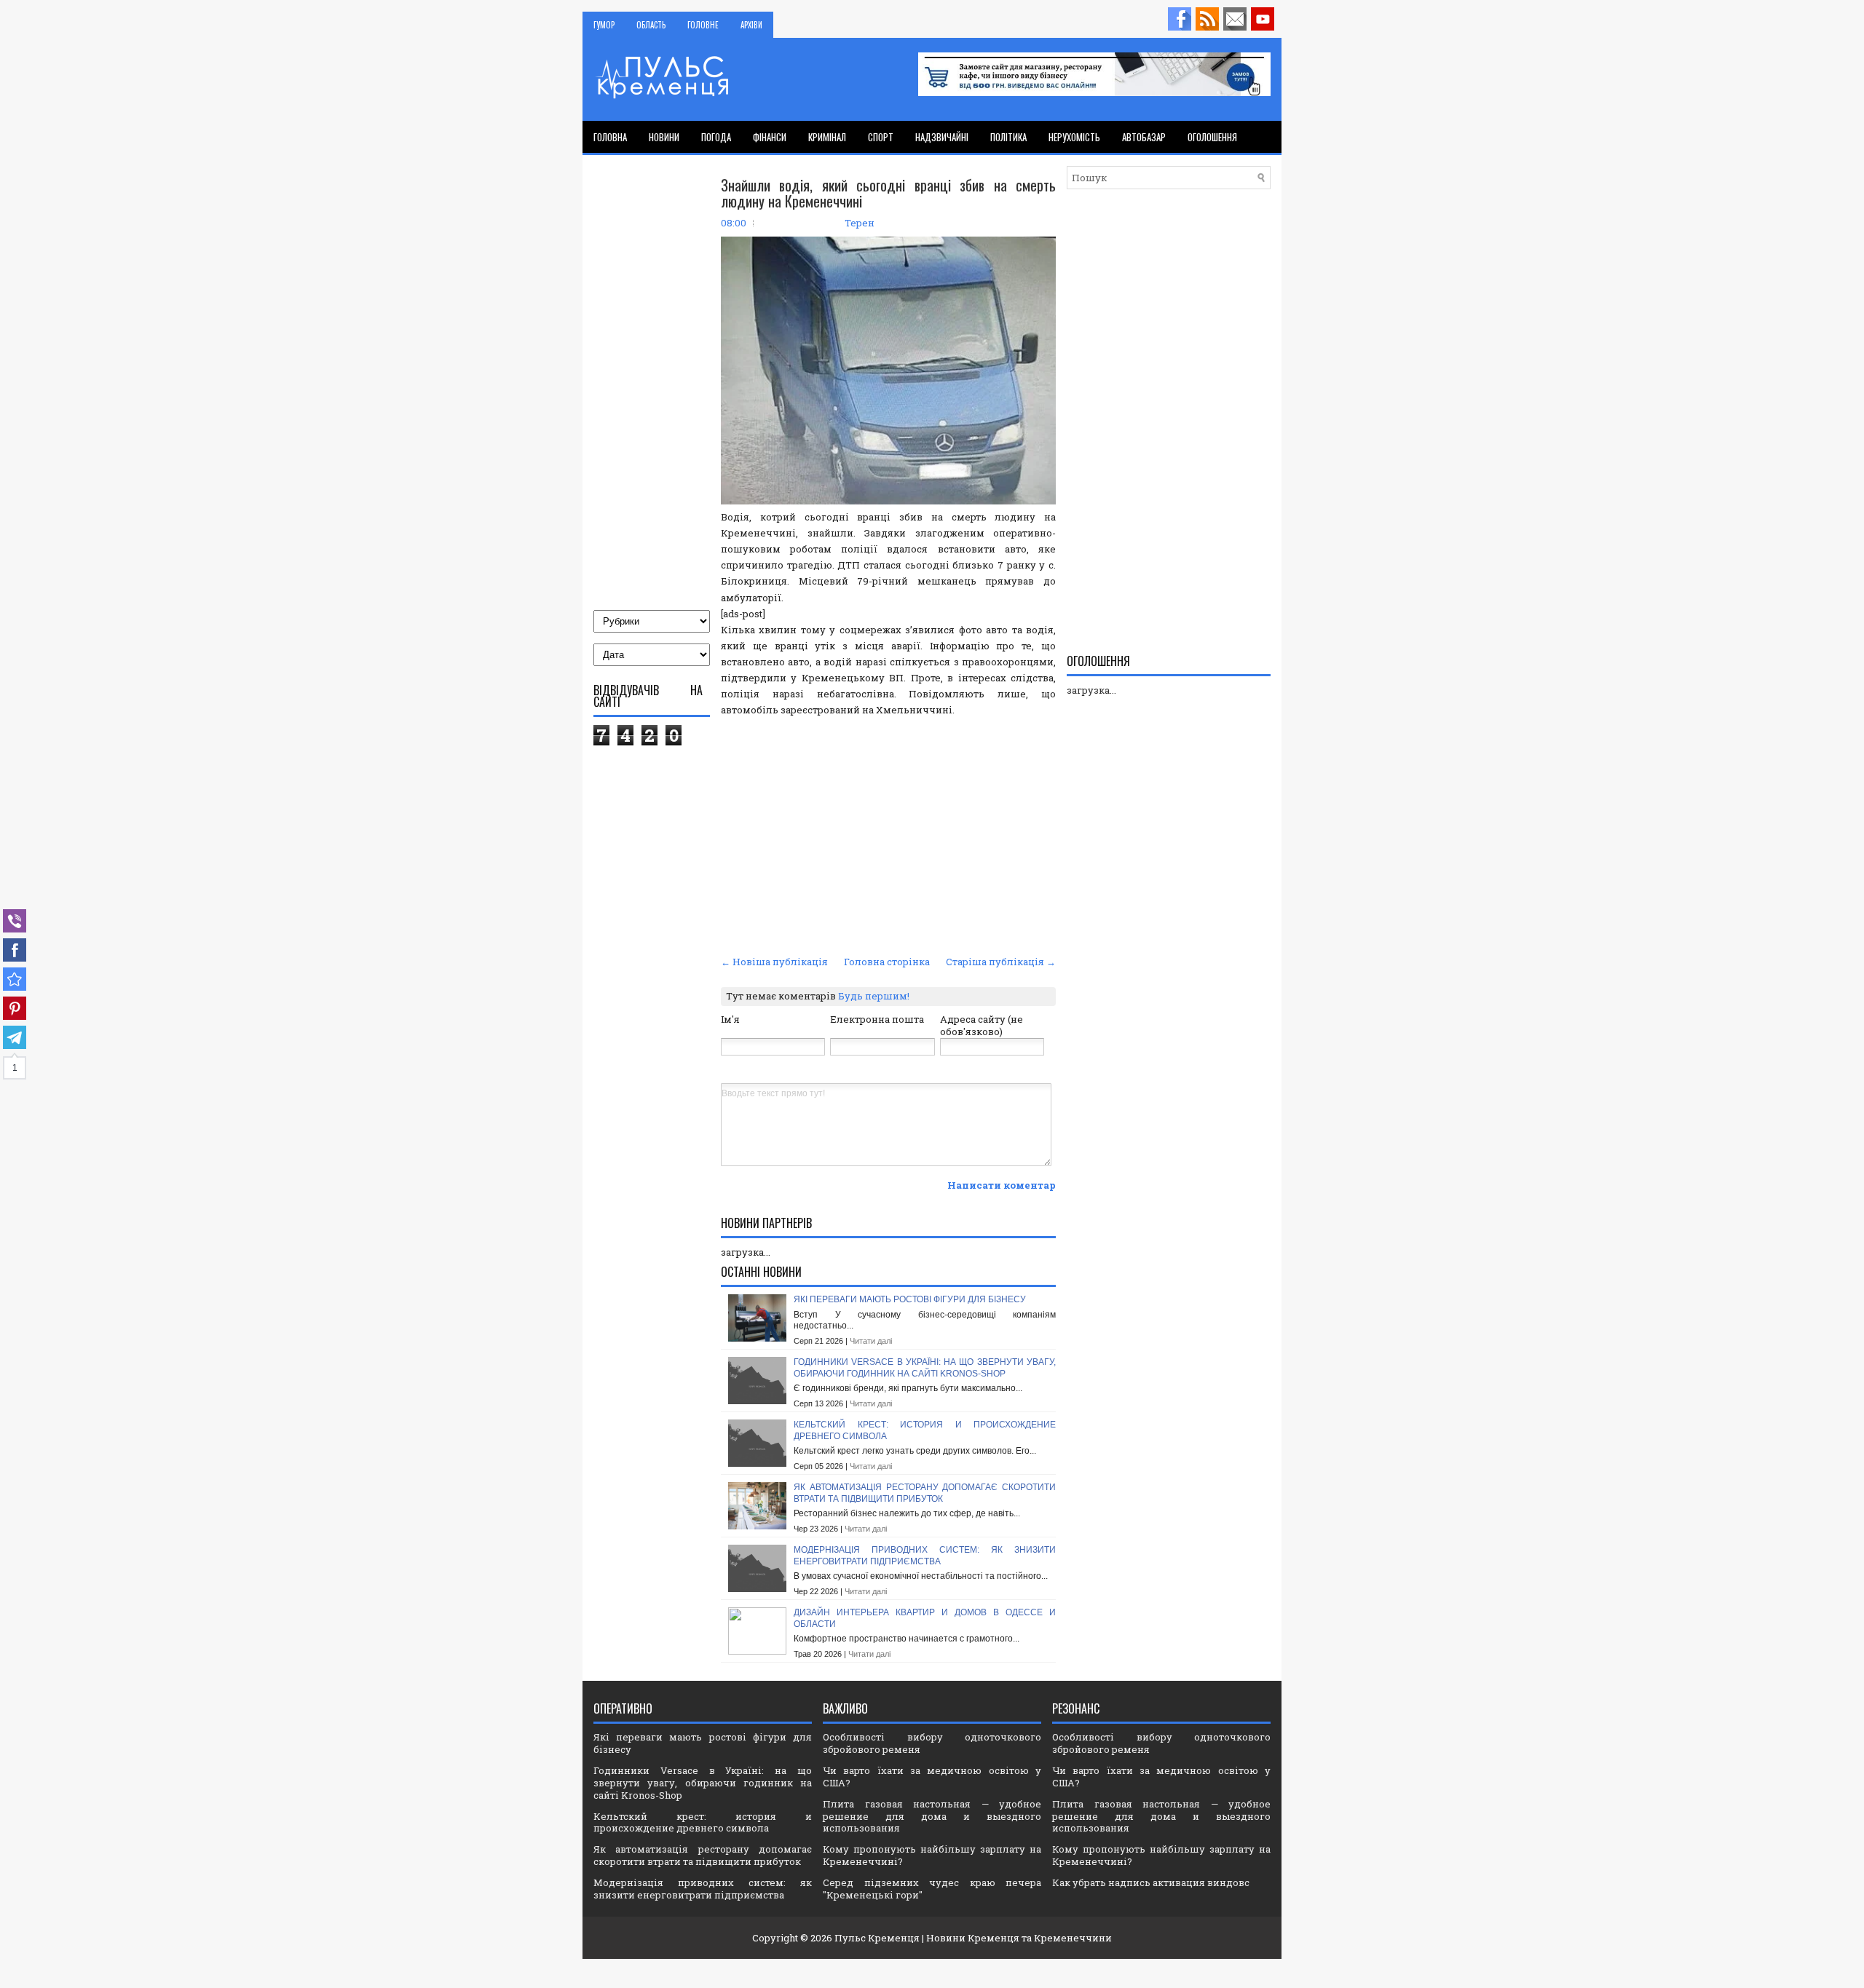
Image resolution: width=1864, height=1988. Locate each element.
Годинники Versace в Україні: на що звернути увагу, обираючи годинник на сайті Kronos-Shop (925, 1368)
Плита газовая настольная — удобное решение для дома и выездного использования (932, 1816)
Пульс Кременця (877, 1938)
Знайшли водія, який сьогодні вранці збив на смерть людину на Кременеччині (888, 193)
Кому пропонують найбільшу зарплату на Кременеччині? (932, 1855)
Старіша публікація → (1001, 962)
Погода (716, 137)
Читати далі (871, 1341)
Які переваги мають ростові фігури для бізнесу (910, 1299)
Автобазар (1144, 137)
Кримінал (827, 137)
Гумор (604, 25)
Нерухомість (1074, 137)
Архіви (751, 25)
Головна (610, 137)
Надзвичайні (942, 137)
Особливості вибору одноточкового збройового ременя (932, 1743)
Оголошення (1212, 137)
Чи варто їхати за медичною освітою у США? (932, 1777)
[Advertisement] (888, 842)
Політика (1008, 137)
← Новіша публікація (774, 962)
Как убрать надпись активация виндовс (1151, 1882)
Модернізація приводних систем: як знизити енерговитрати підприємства (925, 1556)
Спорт (881, 137)
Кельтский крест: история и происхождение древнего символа (703, 1822)
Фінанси (770, 137)
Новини (664, 137)
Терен (860, 223)
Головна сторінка (887, 962)
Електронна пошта (877, 1019)
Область (651, 25)
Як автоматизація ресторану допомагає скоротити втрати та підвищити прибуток (925, 1493)
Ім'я (730, 1019)
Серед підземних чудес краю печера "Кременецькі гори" (932, 1889)
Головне (703, 25)
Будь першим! (874, 996)
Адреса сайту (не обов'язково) (982, 1025)
